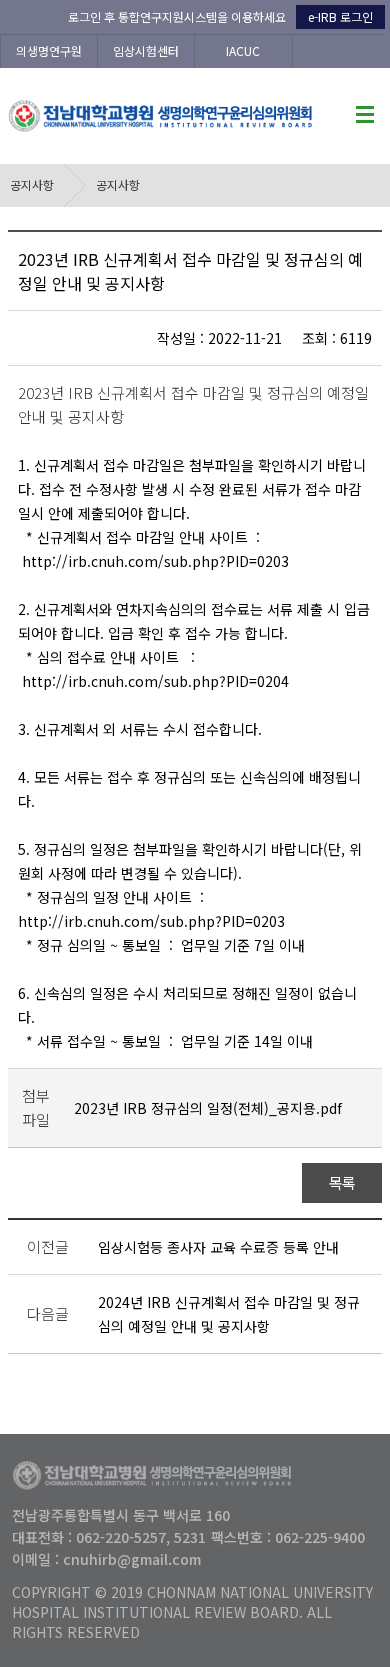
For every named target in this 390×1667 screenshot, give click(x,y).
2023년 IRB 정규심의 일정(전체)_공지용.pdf (208, 1108)
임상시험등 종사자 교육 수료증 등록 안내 (218, 1247)
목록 (342, 1182)
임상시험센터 (146, 50)
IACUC (243, 50)
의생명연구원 (49, 50)
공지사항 (32, 184)
